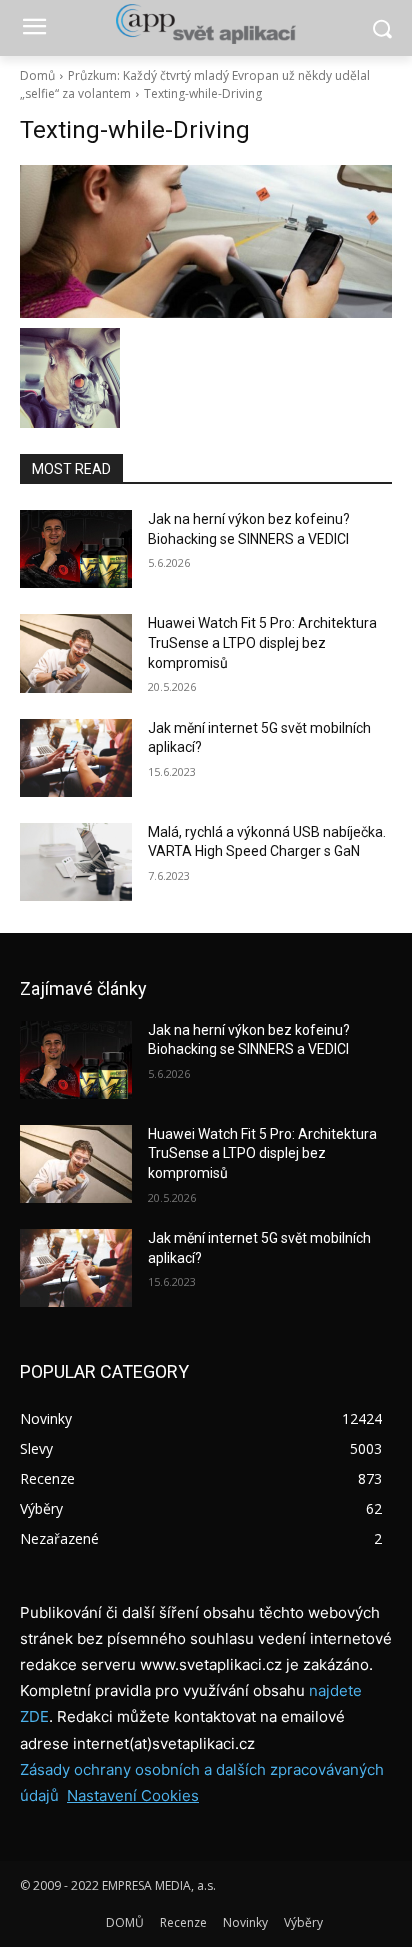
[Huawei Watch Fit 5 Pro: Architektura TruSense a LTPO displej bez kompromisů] (76, 653)
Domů (37, 75)
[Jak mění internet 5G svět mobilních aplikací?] (76, 758)
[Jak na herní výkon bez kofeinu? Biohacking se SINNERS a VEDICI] (76, 549)
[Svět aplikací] (205, 24)
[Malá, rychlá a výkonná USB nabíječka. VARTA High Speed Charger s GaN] (76, 862)
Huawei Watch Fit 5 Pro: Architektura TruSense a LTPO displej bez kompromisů (262, 642)
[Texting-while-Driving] (206, 241)
